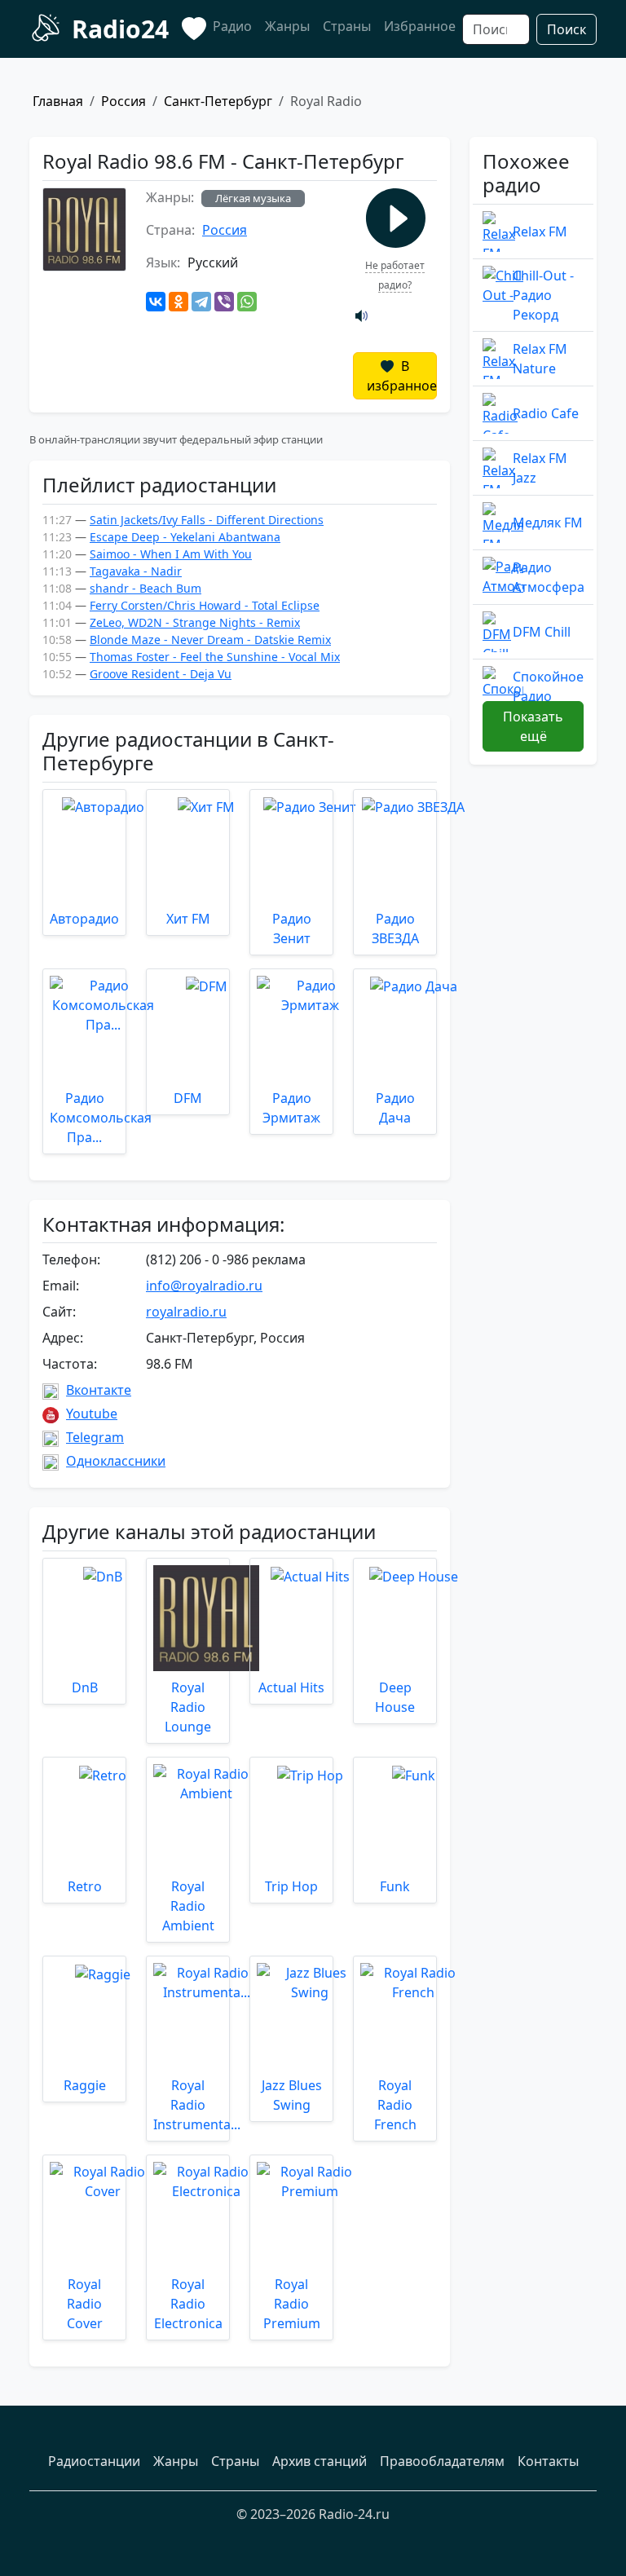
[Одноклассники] (179, 302)
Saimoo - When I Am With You (171, 554)
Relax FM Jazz (540, 468)
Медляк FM (548, 523)
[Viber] (224, 302)
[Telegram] (201, 302)
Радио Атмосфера (549, 577)
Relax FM (540, 232)
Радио (232, 26)
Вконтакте (99, 1390)
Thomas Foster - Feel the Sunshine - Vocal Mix (215, 657)
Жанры (287, 26)
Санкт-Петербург (218, 101)
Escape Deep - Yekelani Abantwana (185, 537)
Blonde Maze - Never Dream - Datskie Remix (210, 640)
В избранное (402, 376)
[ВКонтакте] (156, 302)
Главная (58, 101)
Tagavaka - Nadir (136, 571)
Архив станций (320, 2461)
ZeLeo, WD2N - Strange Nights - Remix (195, 622)
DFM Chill (542, 632)
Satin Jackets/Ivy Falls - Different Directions (207, 520)
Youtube (92, 1414)
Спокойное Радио (548, 686)
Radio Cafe (546, 413)
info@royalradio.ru (204, 1286)
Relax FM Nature (540, 359)
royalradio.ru (186, 1312)
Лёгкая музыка (253, 198)
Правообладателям (442, 2461)
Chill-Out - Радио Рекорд (543, 295)
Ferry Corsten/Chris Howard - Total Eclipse (205, 605)
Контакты (548, 2461)
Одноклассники (116, 1461)
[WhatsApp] (247, 302)
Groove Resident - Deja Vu (161, 674)
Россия (123, 101)
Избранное (420, 26)
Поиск (566, 29)
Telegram (95, 1437)
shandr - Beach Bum (145, 588)
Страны (347, 26)
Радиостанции (94, 2461)
